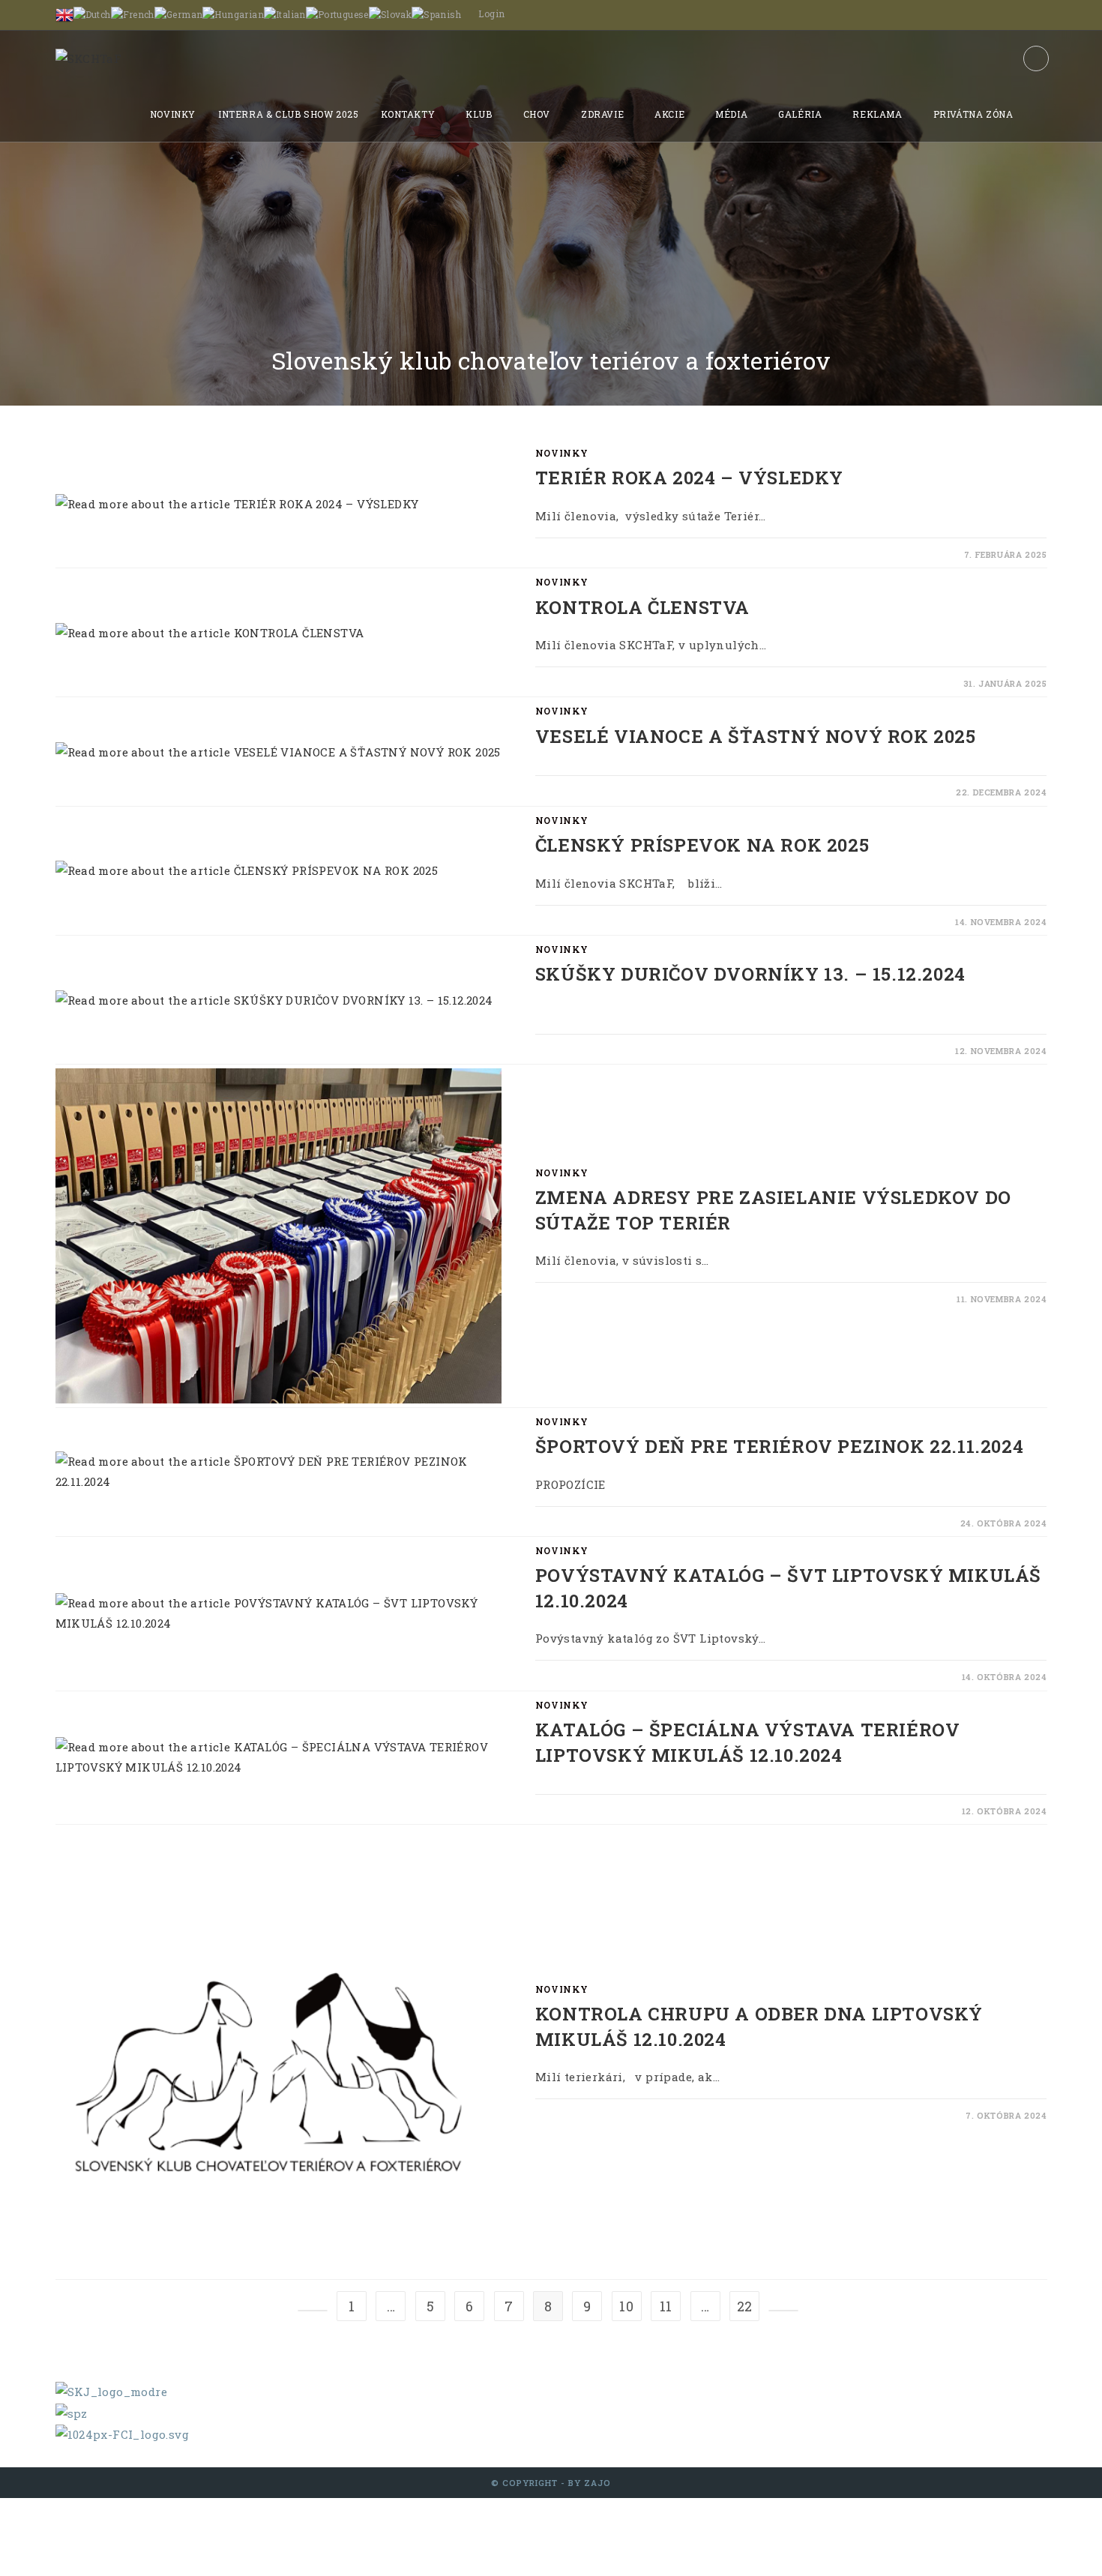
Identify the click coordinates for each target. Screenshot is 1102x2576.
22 (745, 2306)
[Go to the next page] (783, 2311)
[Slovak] (390, 13)
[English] (64, 13)
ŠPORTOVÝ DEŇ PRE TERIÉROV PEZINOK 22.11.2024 (779, 1446)
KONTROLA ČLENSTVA (642, 607)
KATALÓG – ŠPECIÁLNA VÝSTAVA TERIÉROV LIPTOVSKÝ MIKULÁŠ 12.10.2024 (748, 1742)
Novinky (562, 453)
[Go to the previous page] (313, 2311)
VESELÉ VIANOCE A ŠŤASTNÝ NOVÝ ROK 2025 (756, 736)
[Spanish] (436, 13)
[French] (133, 13)
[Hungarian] (233, 13)
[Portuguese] (337, 13)
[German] (178, 13)
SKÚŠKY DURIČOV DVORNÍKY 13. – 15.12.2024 (750, 974)
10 (626, 2306)
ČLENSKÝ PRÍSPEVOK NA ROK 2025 (702, 845)
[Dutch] (92, 13)
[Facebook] (1036, 58)
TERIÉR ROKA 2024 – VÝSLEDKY (689, 478)
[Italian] (285, 13)
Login (491, 13)
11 (666, 2306)
